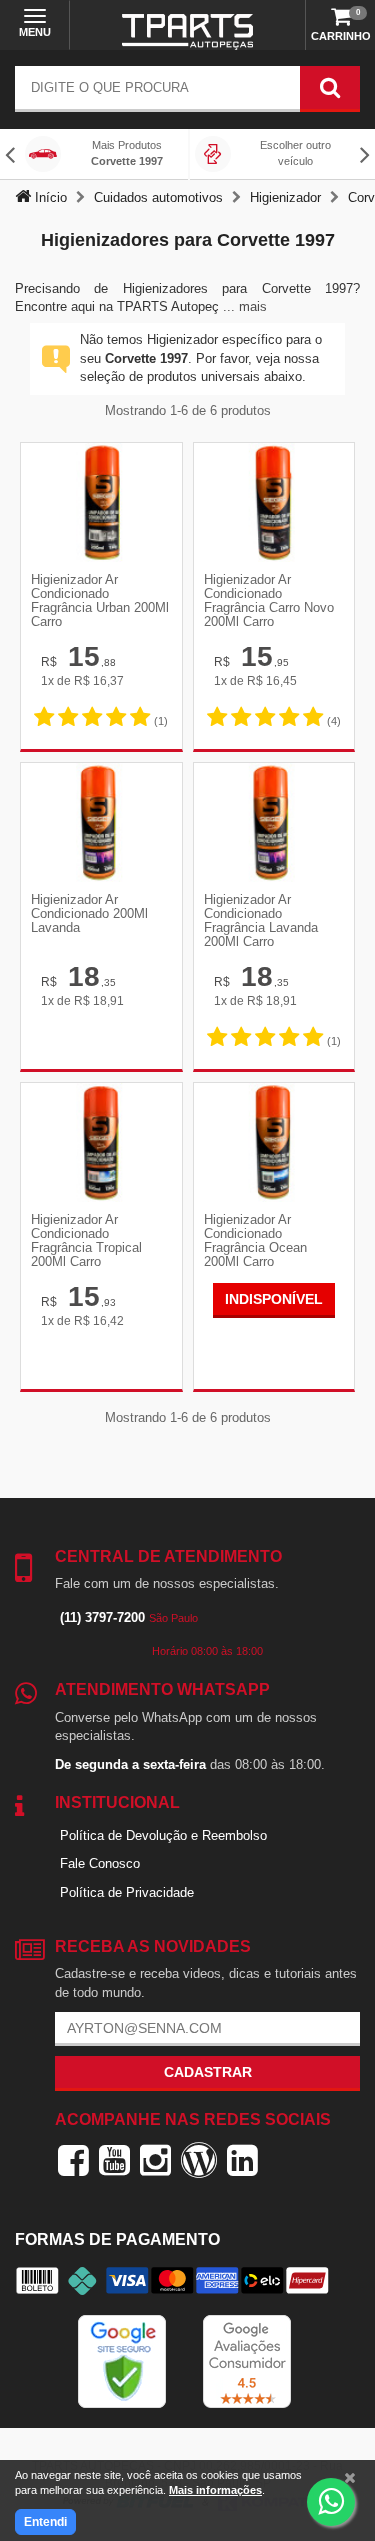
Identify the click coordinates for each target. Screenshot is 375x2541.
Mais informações (215, 2490)
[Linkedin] (242, 2160)
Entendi (45, 2522)
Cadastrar (208, 2072)
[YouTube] (114, 2160)
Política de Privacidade (127, 1892)
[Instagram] (155, 2160)
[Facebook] (73, 2160)
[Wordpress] (199, 2160)
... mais (245, 306)
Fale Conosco (100, 1863)
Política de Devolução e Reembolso (163, 1835)
